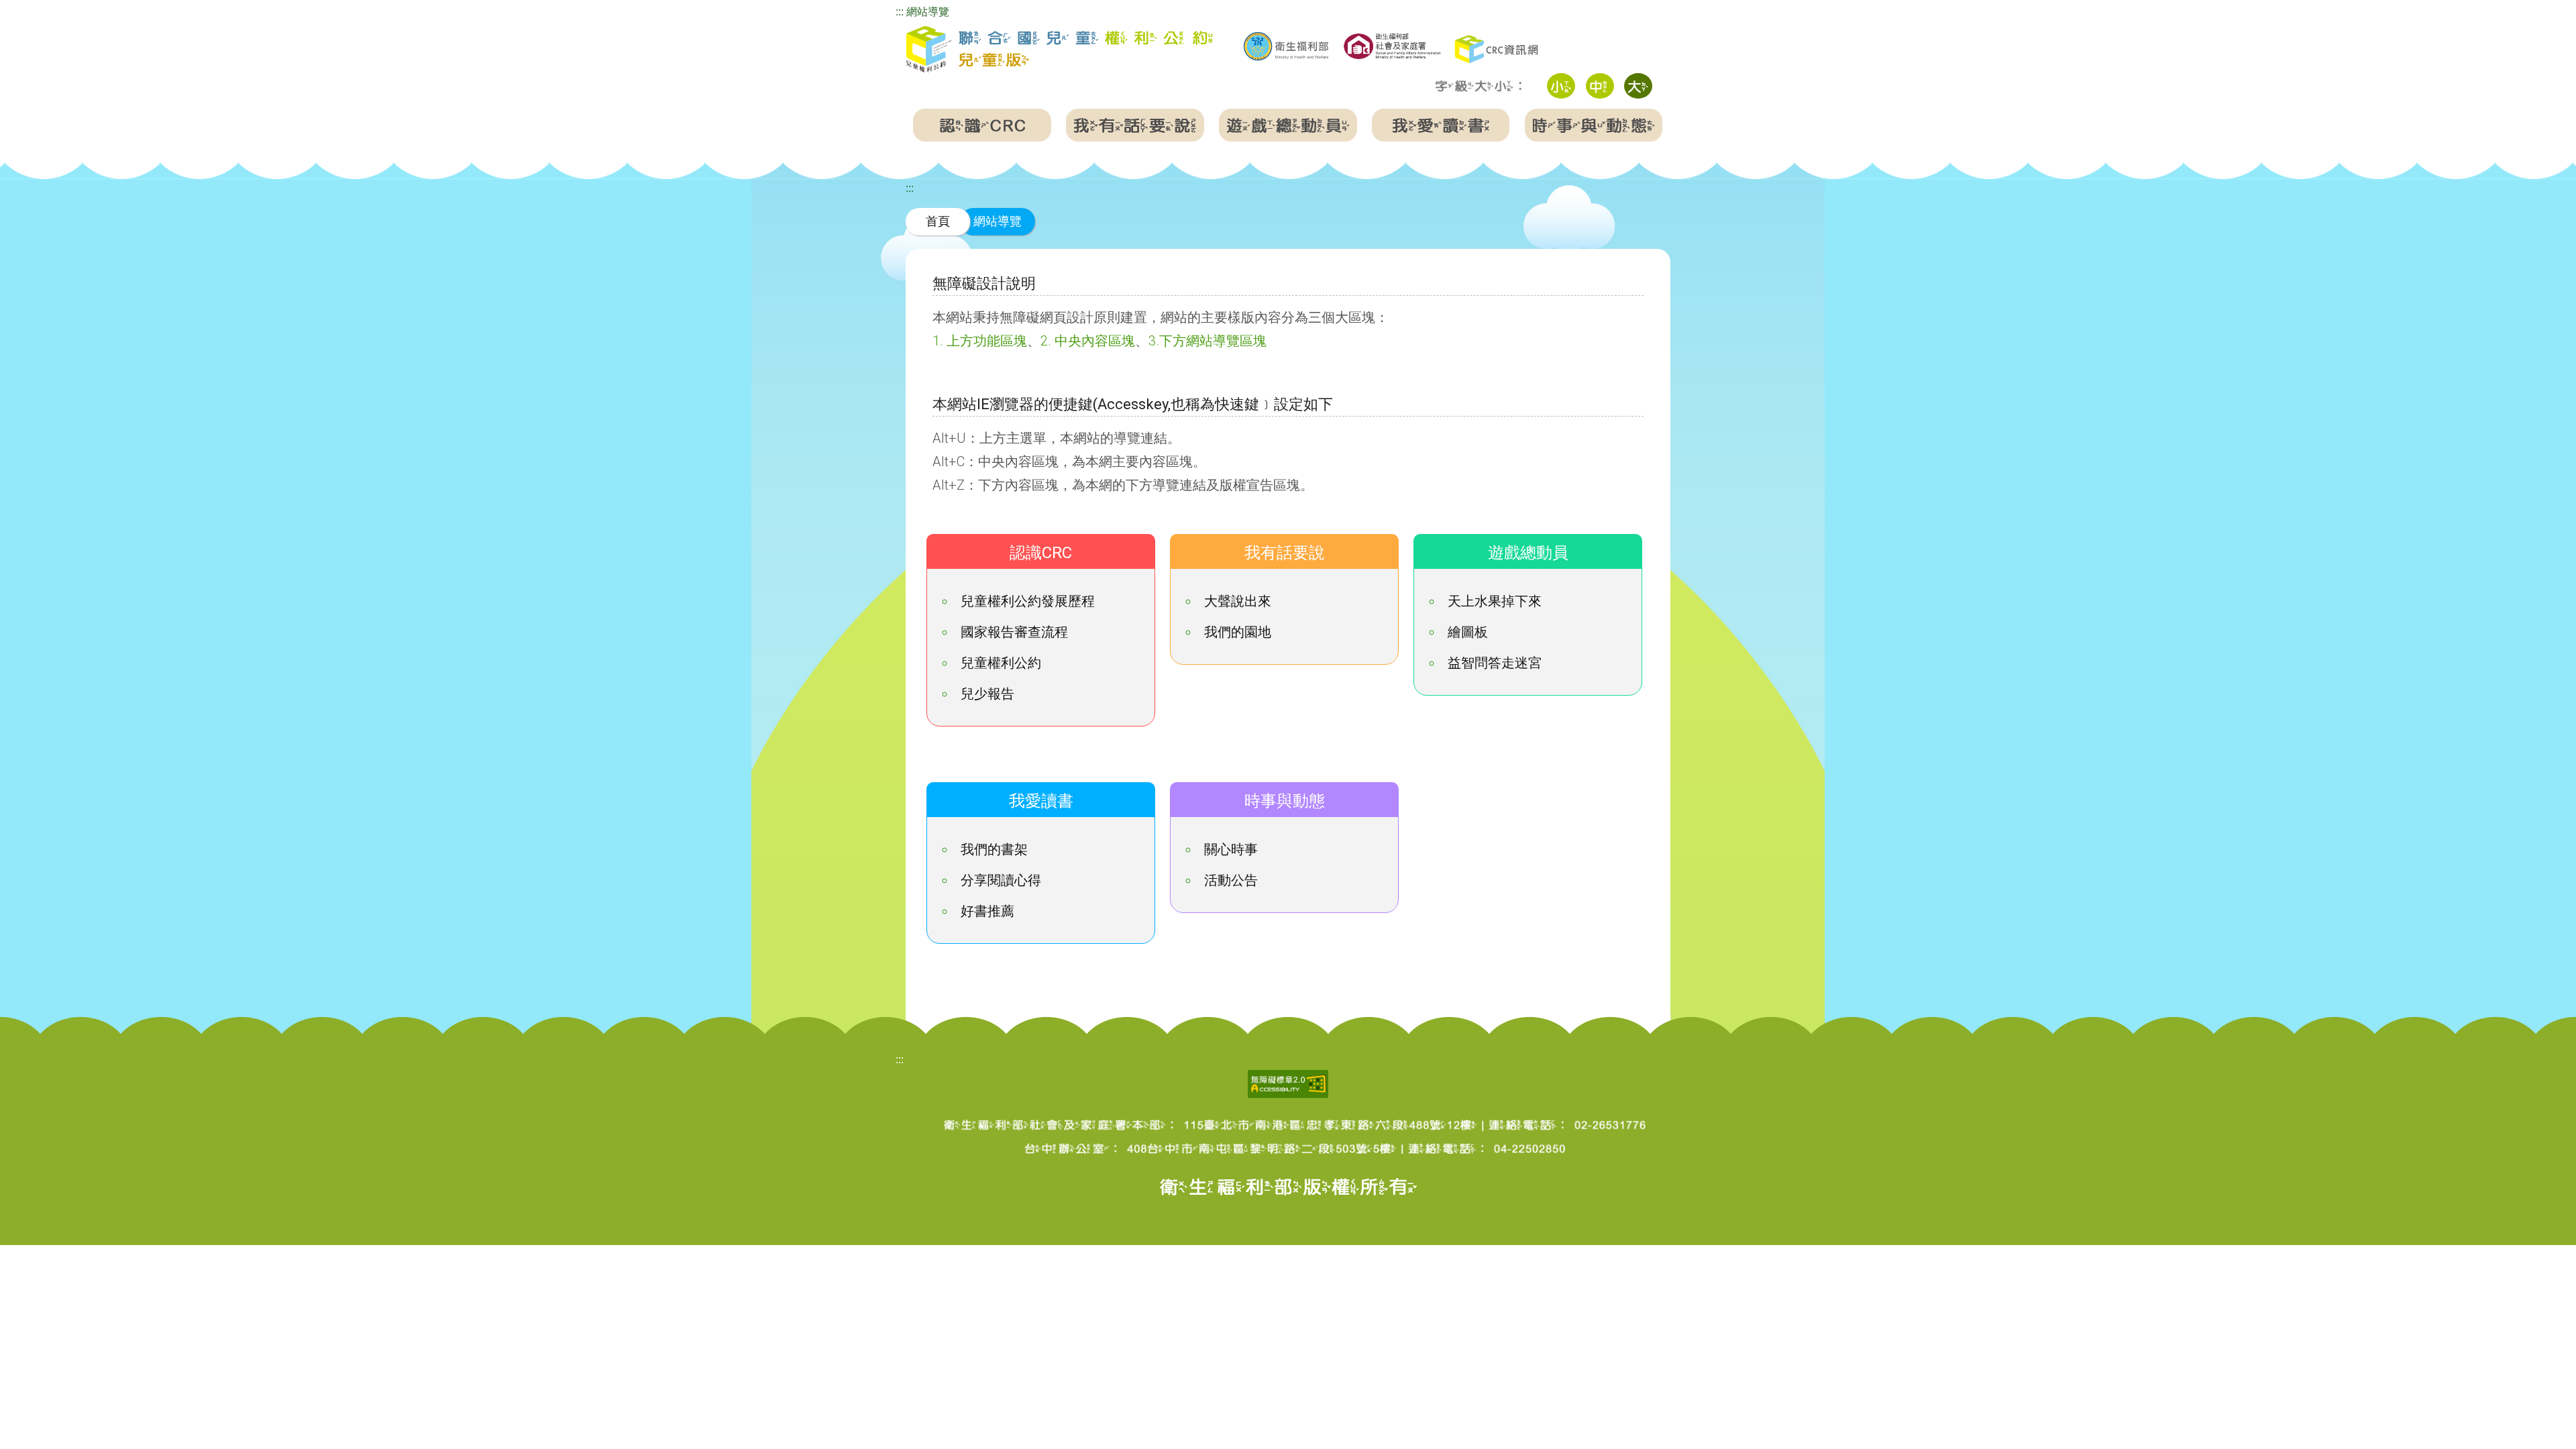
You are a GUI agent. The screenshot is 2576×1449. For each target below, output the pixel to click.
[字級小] (1561, 86)
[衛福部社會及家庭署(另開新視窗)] (1392, 45)
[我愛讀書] (1441, 125)
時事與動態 (1285, 801)
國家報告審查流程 (1014, 632)
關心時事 (1231, 849)
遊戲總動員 (1528, 553)
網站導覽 (928, 12)
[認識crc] (982, 125)
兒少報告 (987, 694)
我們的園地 (1238, 632)
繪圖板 (1468, 632)
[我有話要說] (1135, 125)
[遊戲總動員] (1288, 125)
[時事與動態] (1594, 125)
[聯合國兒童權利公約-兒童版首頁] (1059, 50)
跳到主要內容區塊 (43, 9)
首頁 (938, 221)
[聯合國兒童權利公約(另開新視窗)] (1498, 48)
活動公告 (1231, 880)
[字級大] (1638, 86)
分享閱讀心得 (1001, 880)
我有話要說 (1285, 553)
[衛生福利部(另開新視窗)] (1286, 46)
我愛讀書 (1041, 801)
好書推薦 (987, 911)
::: (900, 12)
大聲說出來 (1238, 601)
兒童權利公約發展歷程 (1028, 601)
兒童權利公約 (1001, 663)
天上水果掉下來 (1495, 601)
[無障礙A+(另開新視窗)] (1288, 1083)
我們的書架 (994, 849)
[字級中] (1600, 86)
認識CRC (1041, 553)
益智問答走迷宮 (1495, 663)
